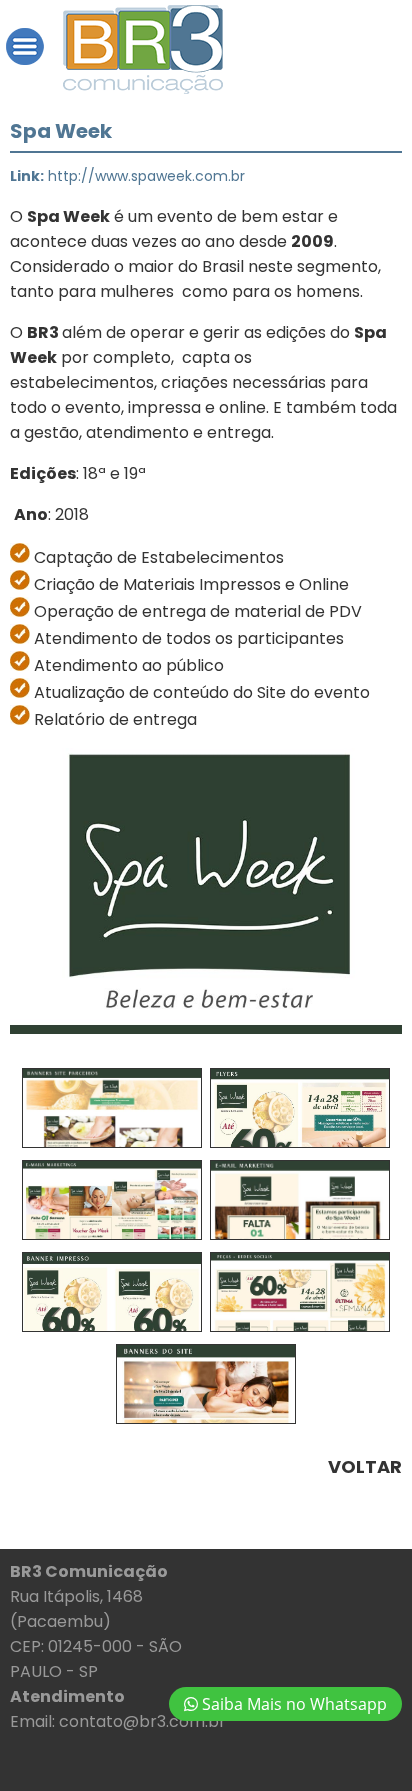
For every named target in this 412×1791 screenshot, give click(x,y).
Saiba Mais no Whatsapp (292, 1704)
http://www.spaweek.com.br (146, 176)
